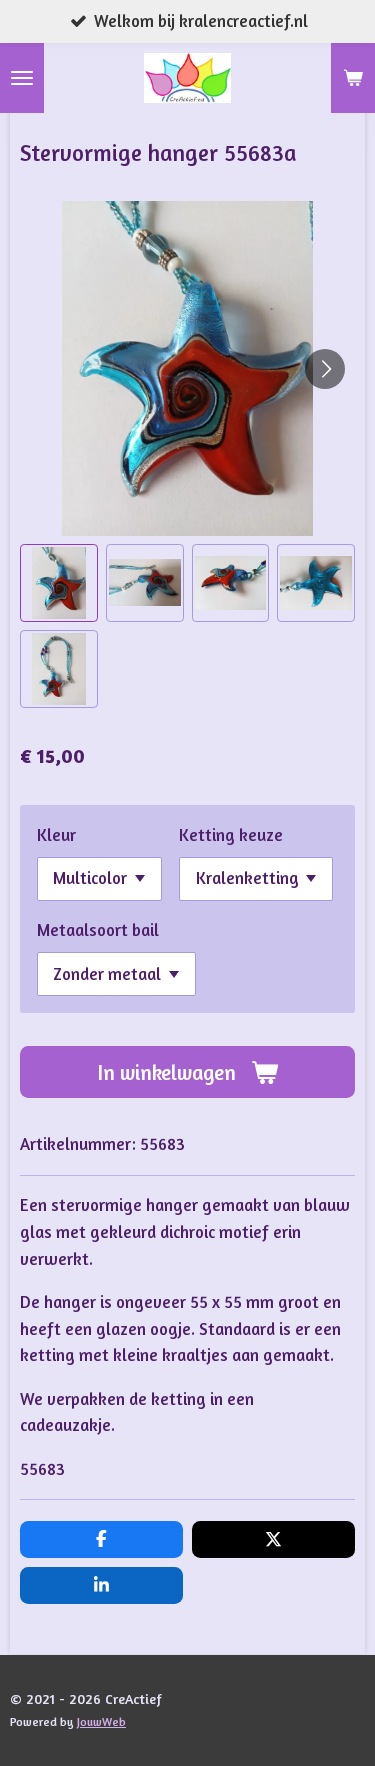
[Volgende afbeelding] (325, 369)
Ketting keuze (231, 835)
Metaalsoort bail (98, 930)
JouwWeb (101, 1722)
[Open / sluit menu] (22, 78)
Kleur (56, 835)
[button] (59, 583)
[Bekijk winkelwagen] (353, 78)
